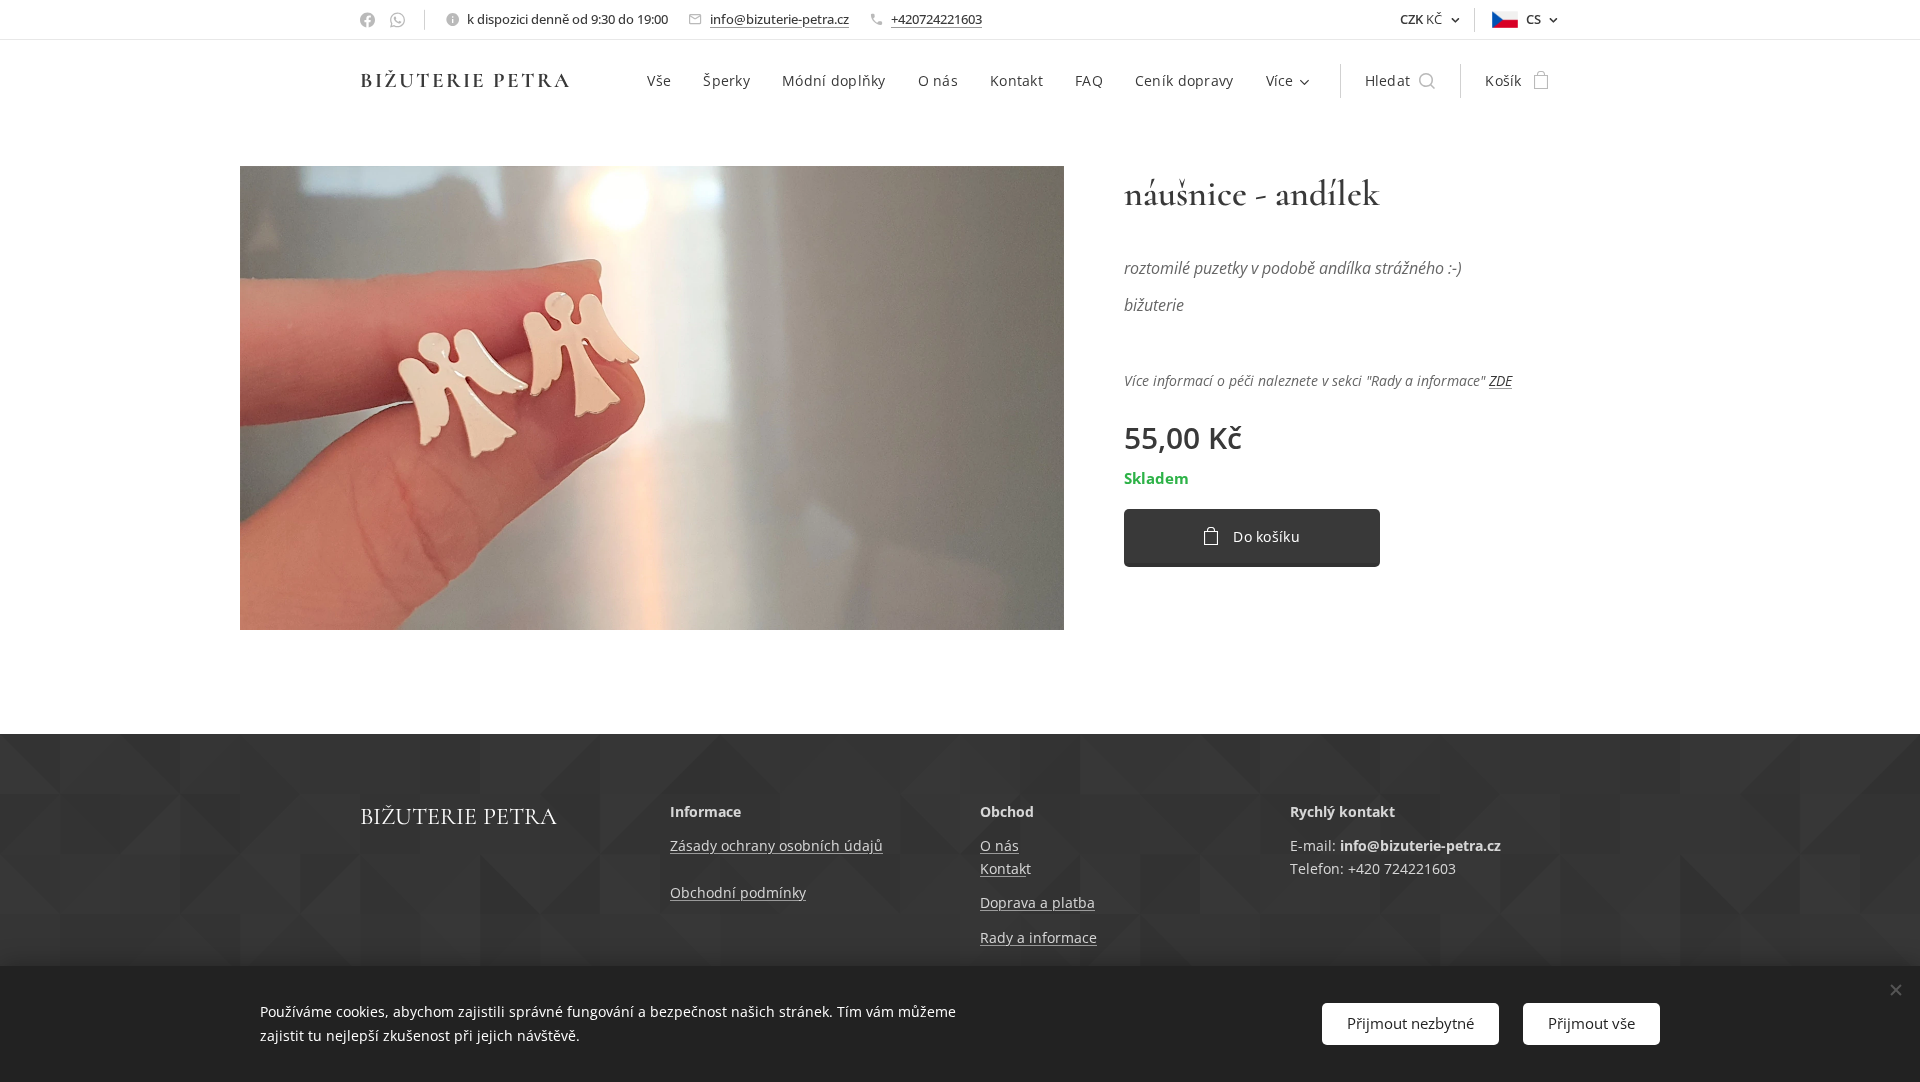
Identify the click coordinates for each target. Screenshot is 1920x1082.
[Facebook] (367, 20)
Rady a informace (1038, 937)
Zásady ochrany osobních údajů (776, 845)
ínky (792, 892)
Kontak (1003, 868)
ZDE (1500, 380)
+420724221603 (936, 19)
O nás (999, 845)
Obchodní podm (724, 892)
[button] (1400, 81)
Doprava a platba (1037, 902)
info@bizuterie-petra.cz (779, 19)
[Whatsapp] (397, 20)
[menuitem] (664, 81)
